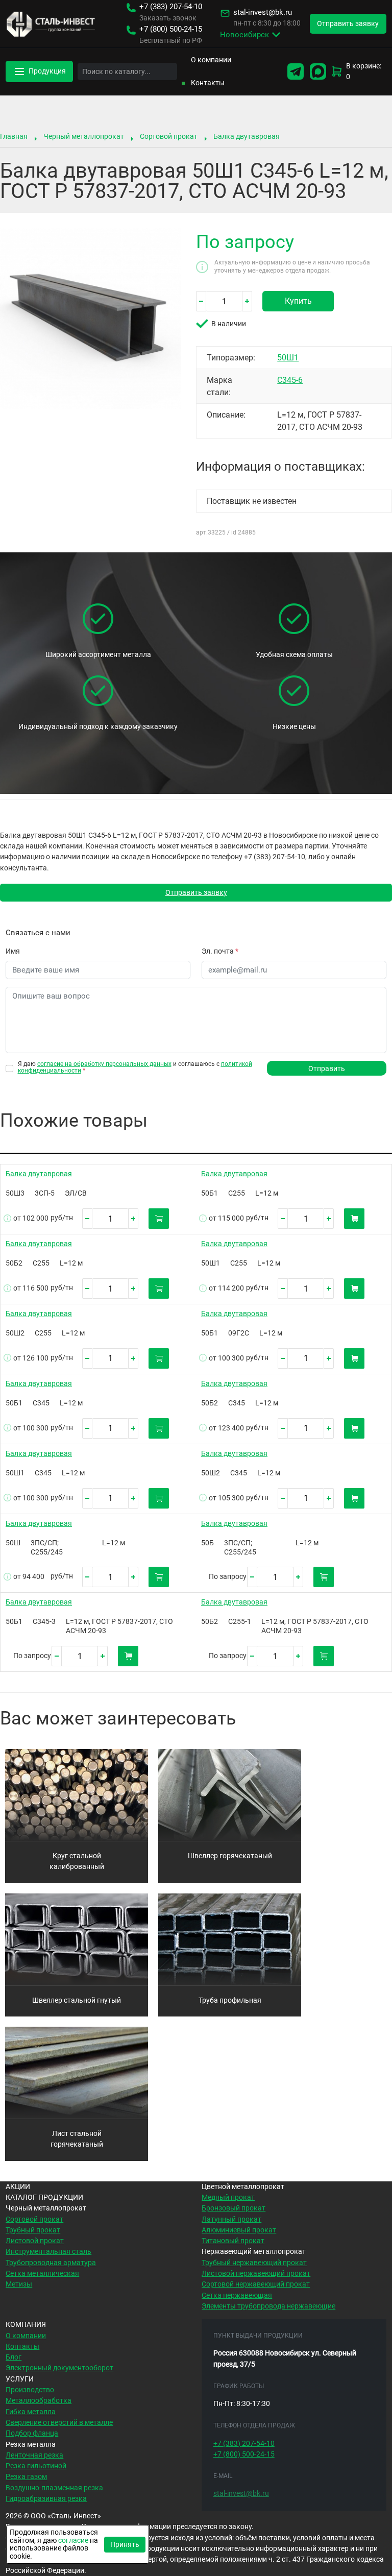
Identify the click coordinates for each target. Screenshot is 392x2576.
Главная (14, 136)
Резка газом (26, 2476)
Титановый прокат (233, 2241)
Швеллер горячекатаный (230, 1856)
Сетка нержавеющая (237, 2295)
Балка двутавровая (247, 136)
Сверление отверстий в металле (59, 2422)
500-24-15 (171, 29)
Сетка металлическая (42, 2273)
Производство (30, 2390)
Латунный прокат (231, 2219)
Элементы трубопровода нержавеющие (268, 2306)
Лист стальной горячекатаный (77, 2139)
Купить (298, 301)
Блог (14, 2357)
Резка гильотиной (36, 2466)
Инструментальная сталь (48, 2251)
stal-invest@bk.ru (263, 13)
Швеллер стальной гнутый (77, 2000)
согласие (73, 2540)
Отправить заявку (196, 892)
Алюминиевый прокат (239, 2230)
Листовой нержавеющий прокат (256, 2273)
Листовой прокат (35, 2241)
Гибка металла (31, 2412)
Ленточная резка (34, 2455)
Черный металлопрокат (84, 136)
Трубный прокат (33, 2230)
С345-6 (290, 380)
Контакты (208, 83)
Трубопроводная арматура (51, 2263)
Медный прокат (228, 2197)
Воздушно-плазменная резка (54, 2488)
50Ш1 (288, 358)
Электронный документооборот (59, 2368)
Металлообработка (39, 2400)
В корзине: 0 (364, 71)
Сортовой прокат (169, 136)
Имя (13, 951)
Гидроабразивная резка (46, 2498)
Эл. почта (220, 951)
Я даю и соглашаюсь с (135, 1067)
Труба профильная (230, 2000)
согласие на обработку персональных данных (104, 1064)
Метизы (19, 2284)
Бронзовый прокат (234, 2208)
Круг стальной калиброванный (77, 1861)
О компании (211, 60)
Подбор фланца (32, 2433)
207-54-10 (171, 7)
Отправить (327, 1068)
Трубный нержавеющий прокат (254, 2263)
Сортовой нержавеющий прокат (256, 2284)
